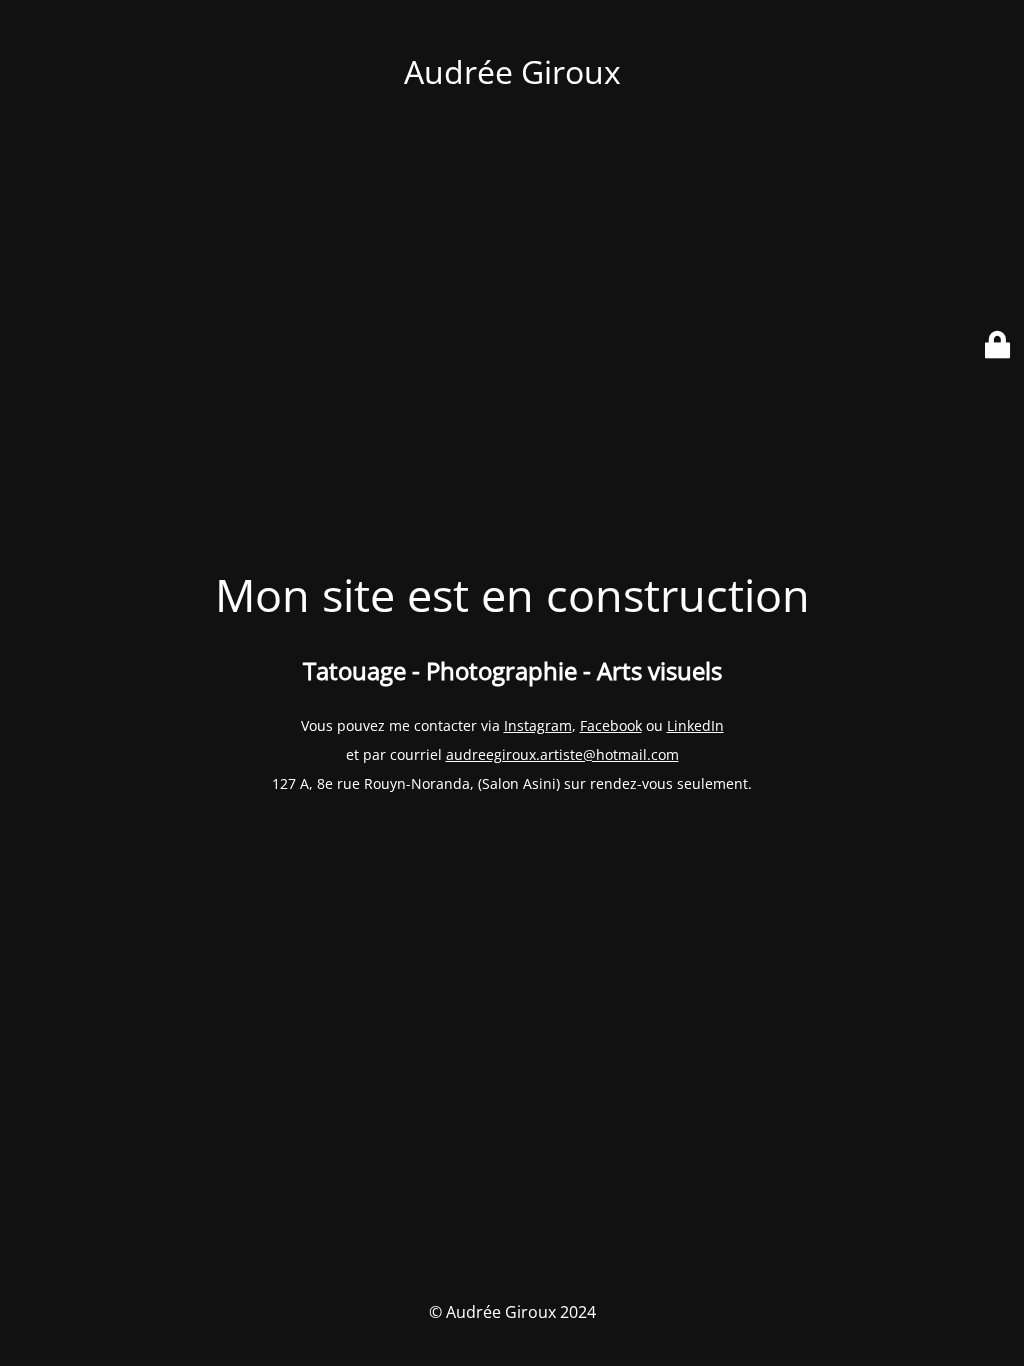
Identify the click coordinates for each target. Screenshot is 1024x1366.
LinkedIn (695, 725)
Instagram (538, 725)
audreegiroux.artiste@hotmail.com (562, 754)
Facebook (611, 725)
